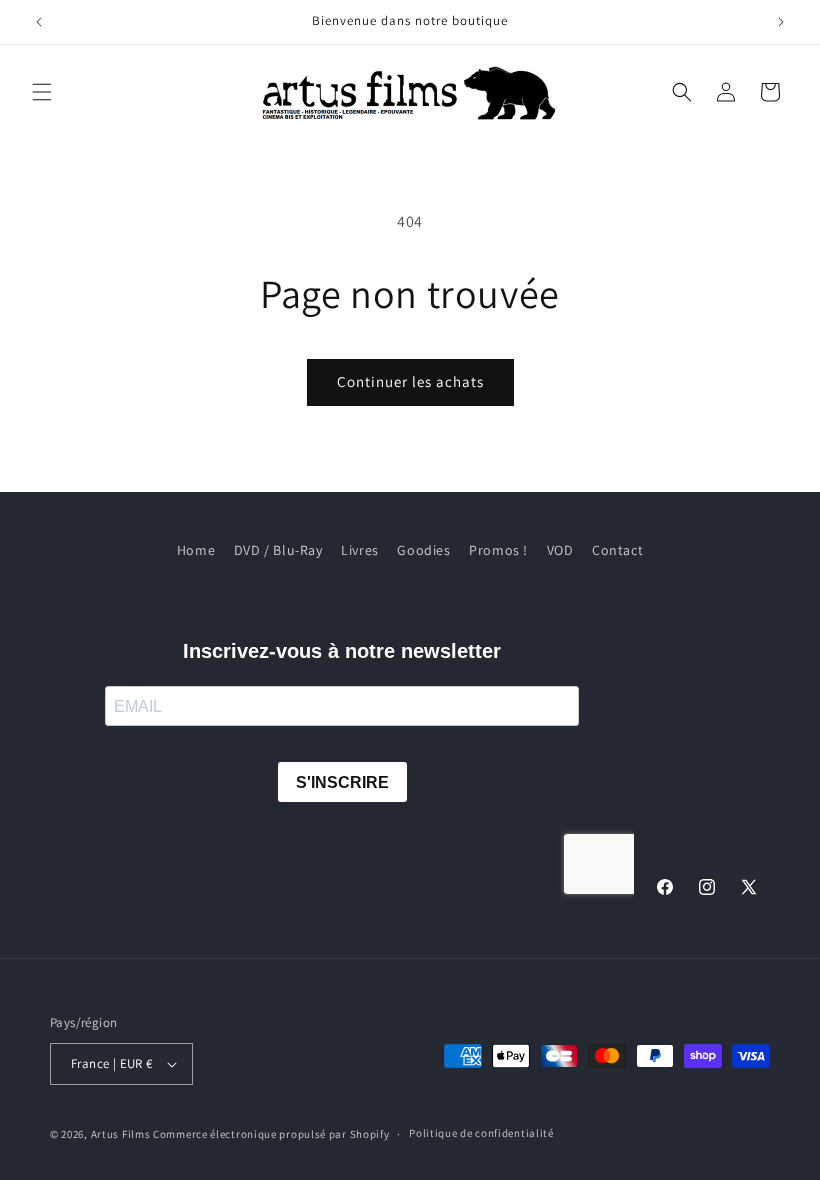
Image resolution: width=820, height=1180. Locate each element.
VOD (560, 550)
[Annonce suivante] (781, 22)
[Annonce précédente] (39, 22)
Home (196, 550)
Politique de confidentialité (481, 1133)
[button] (42, 92)
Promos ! (498, 550)
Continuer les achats (410, 381)
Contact (617, 550)
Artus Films (121, 1134)
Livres (360, 550)
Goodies (423, 550)
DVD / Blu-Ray (278, 550)
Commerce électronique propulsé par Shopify (271, 1134)
